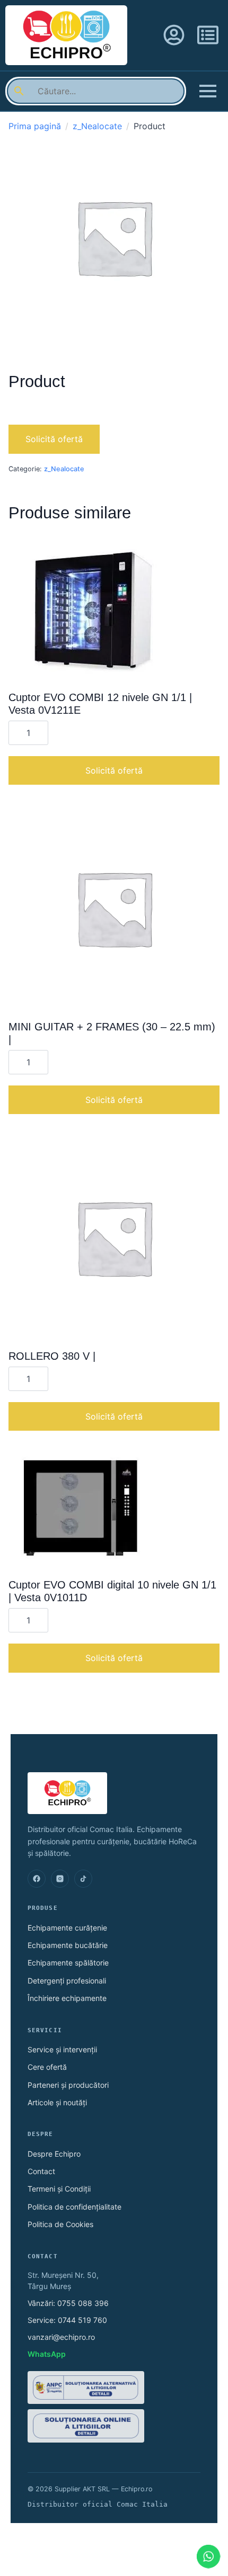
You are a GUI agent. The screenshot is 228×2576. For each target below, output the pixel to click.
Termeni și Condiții (59, 2189)
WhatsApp (47, 2354)
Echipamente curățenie (67, 1928)
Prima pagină (35, 126)
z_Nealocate (97, 126)
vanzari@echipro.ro (61, 2337)
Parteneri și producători (68, 2085)
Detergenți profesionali (67, 1981)
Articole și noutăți (57, 2102)
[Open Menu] (208, 91)
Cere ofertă (47, 2067)
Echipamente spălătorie (68, 1963)
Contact (41, 2171)
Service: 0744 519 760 (67, 2320)
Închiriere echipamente (67, 1998)
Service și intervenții (62, 2049)
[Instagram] (60, 1879)
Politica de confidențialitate (74, 2207)
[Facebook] (37, 1879)
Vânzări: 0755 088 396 (68, 2303)
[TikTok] (83, 1879)
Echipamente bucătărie (68, 1945)
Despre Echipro (54, 2154)
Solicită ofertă (54, 439)
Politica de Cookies (60, 2224)
